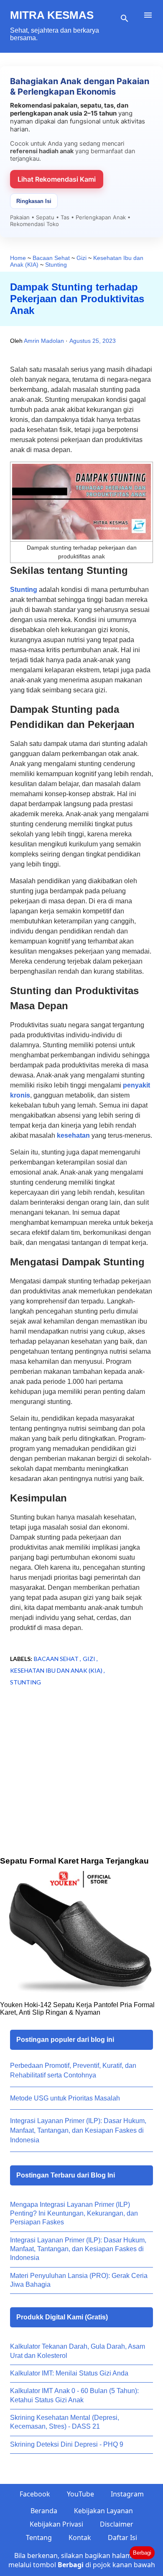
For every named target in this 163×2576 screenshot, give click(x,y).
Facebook (35, 2494)
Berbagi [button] (142, 2553)
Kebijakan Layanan (103, 2511)
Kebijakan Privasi (56, 2524)
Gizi (90, 1659)
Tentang (39, 2537)
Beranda (44, 2511)
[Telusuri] (125, 18)
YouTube (80, 2494)
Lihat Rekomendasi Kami (57, 179)
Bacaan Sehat (57, 1659)
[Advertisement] (81, 1784)
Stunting (24, 590)
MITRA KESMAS (52, 15)
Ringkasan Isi (34, 201)
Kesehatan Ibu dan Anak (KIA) (57, 1670)
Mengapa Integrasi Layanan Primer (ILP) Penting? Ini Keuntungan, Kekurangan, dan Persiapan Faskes (74, 2214)
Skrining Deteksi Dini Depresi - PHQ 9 (67, 2444)
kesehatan (73, 1135)
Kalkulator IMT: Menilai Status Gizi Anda (69, 2373)
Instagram (127, 2494)
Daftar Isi (122, 2537)
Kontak (80, 2537)
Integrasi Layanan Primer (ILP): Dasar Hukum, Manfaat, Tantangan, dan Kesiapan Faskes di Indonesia (78, 2130)
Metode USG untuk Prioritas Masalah (65, 2098)
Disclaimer (117, 2524)
